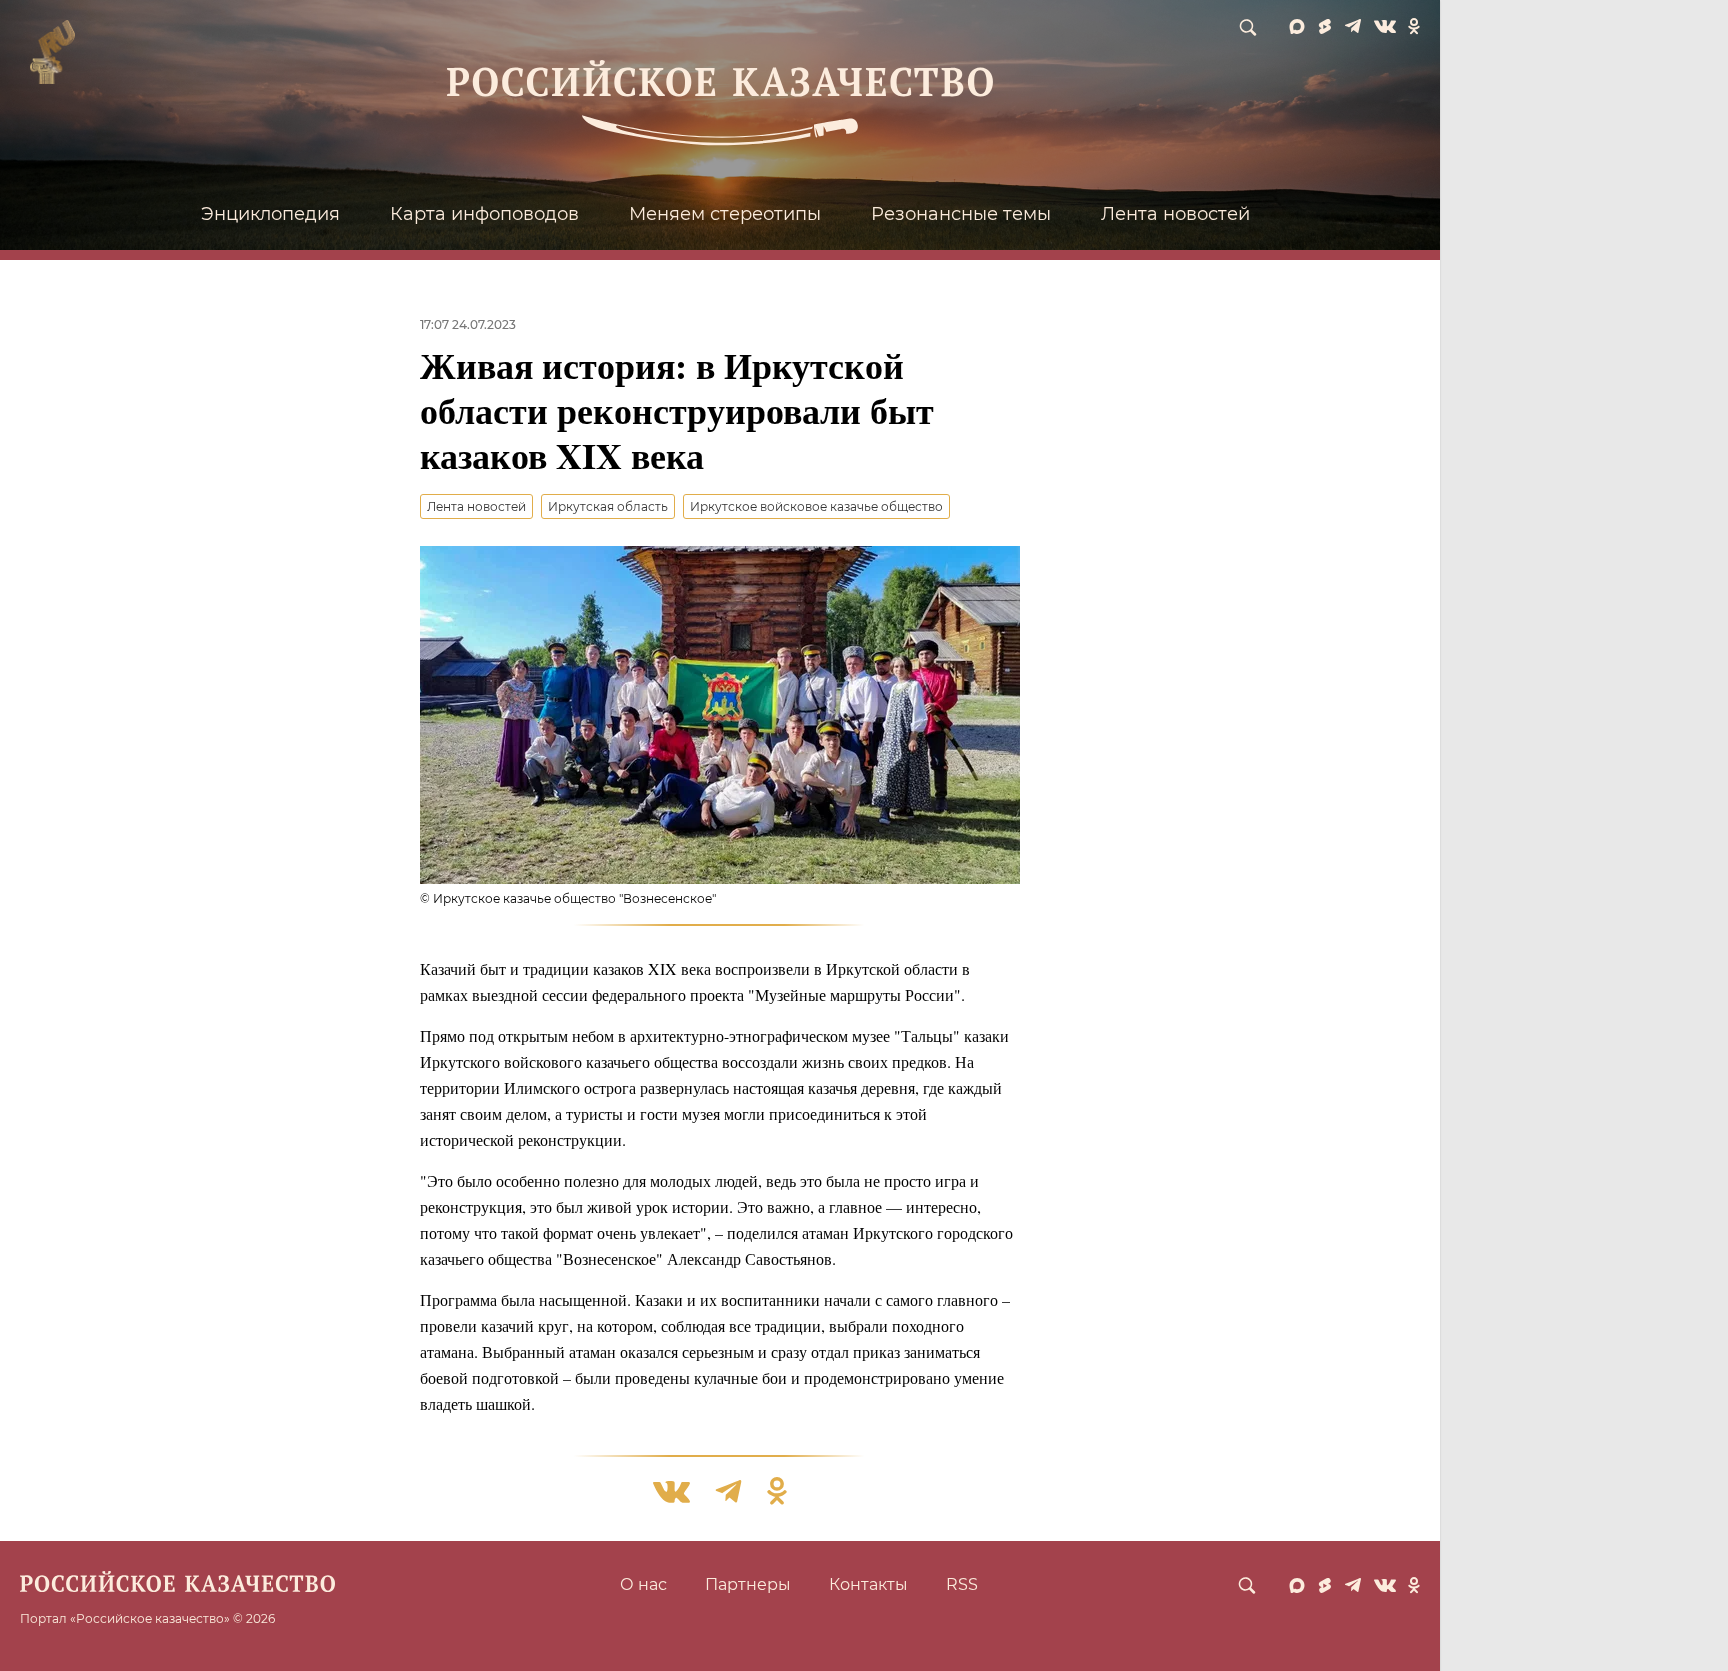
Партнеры (748, 1584)
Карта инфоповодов (484, 214)
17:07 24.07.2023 (468, 324)
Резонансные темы (961, 214)
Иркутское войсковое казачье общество (816, 506)
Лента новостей (1175, 214)
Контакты (868, 1584)
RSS (962, 1584)
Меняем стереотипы (725, 214)
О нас (643, 1584)
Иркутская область (608, 506)
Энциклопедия (270, 214)
